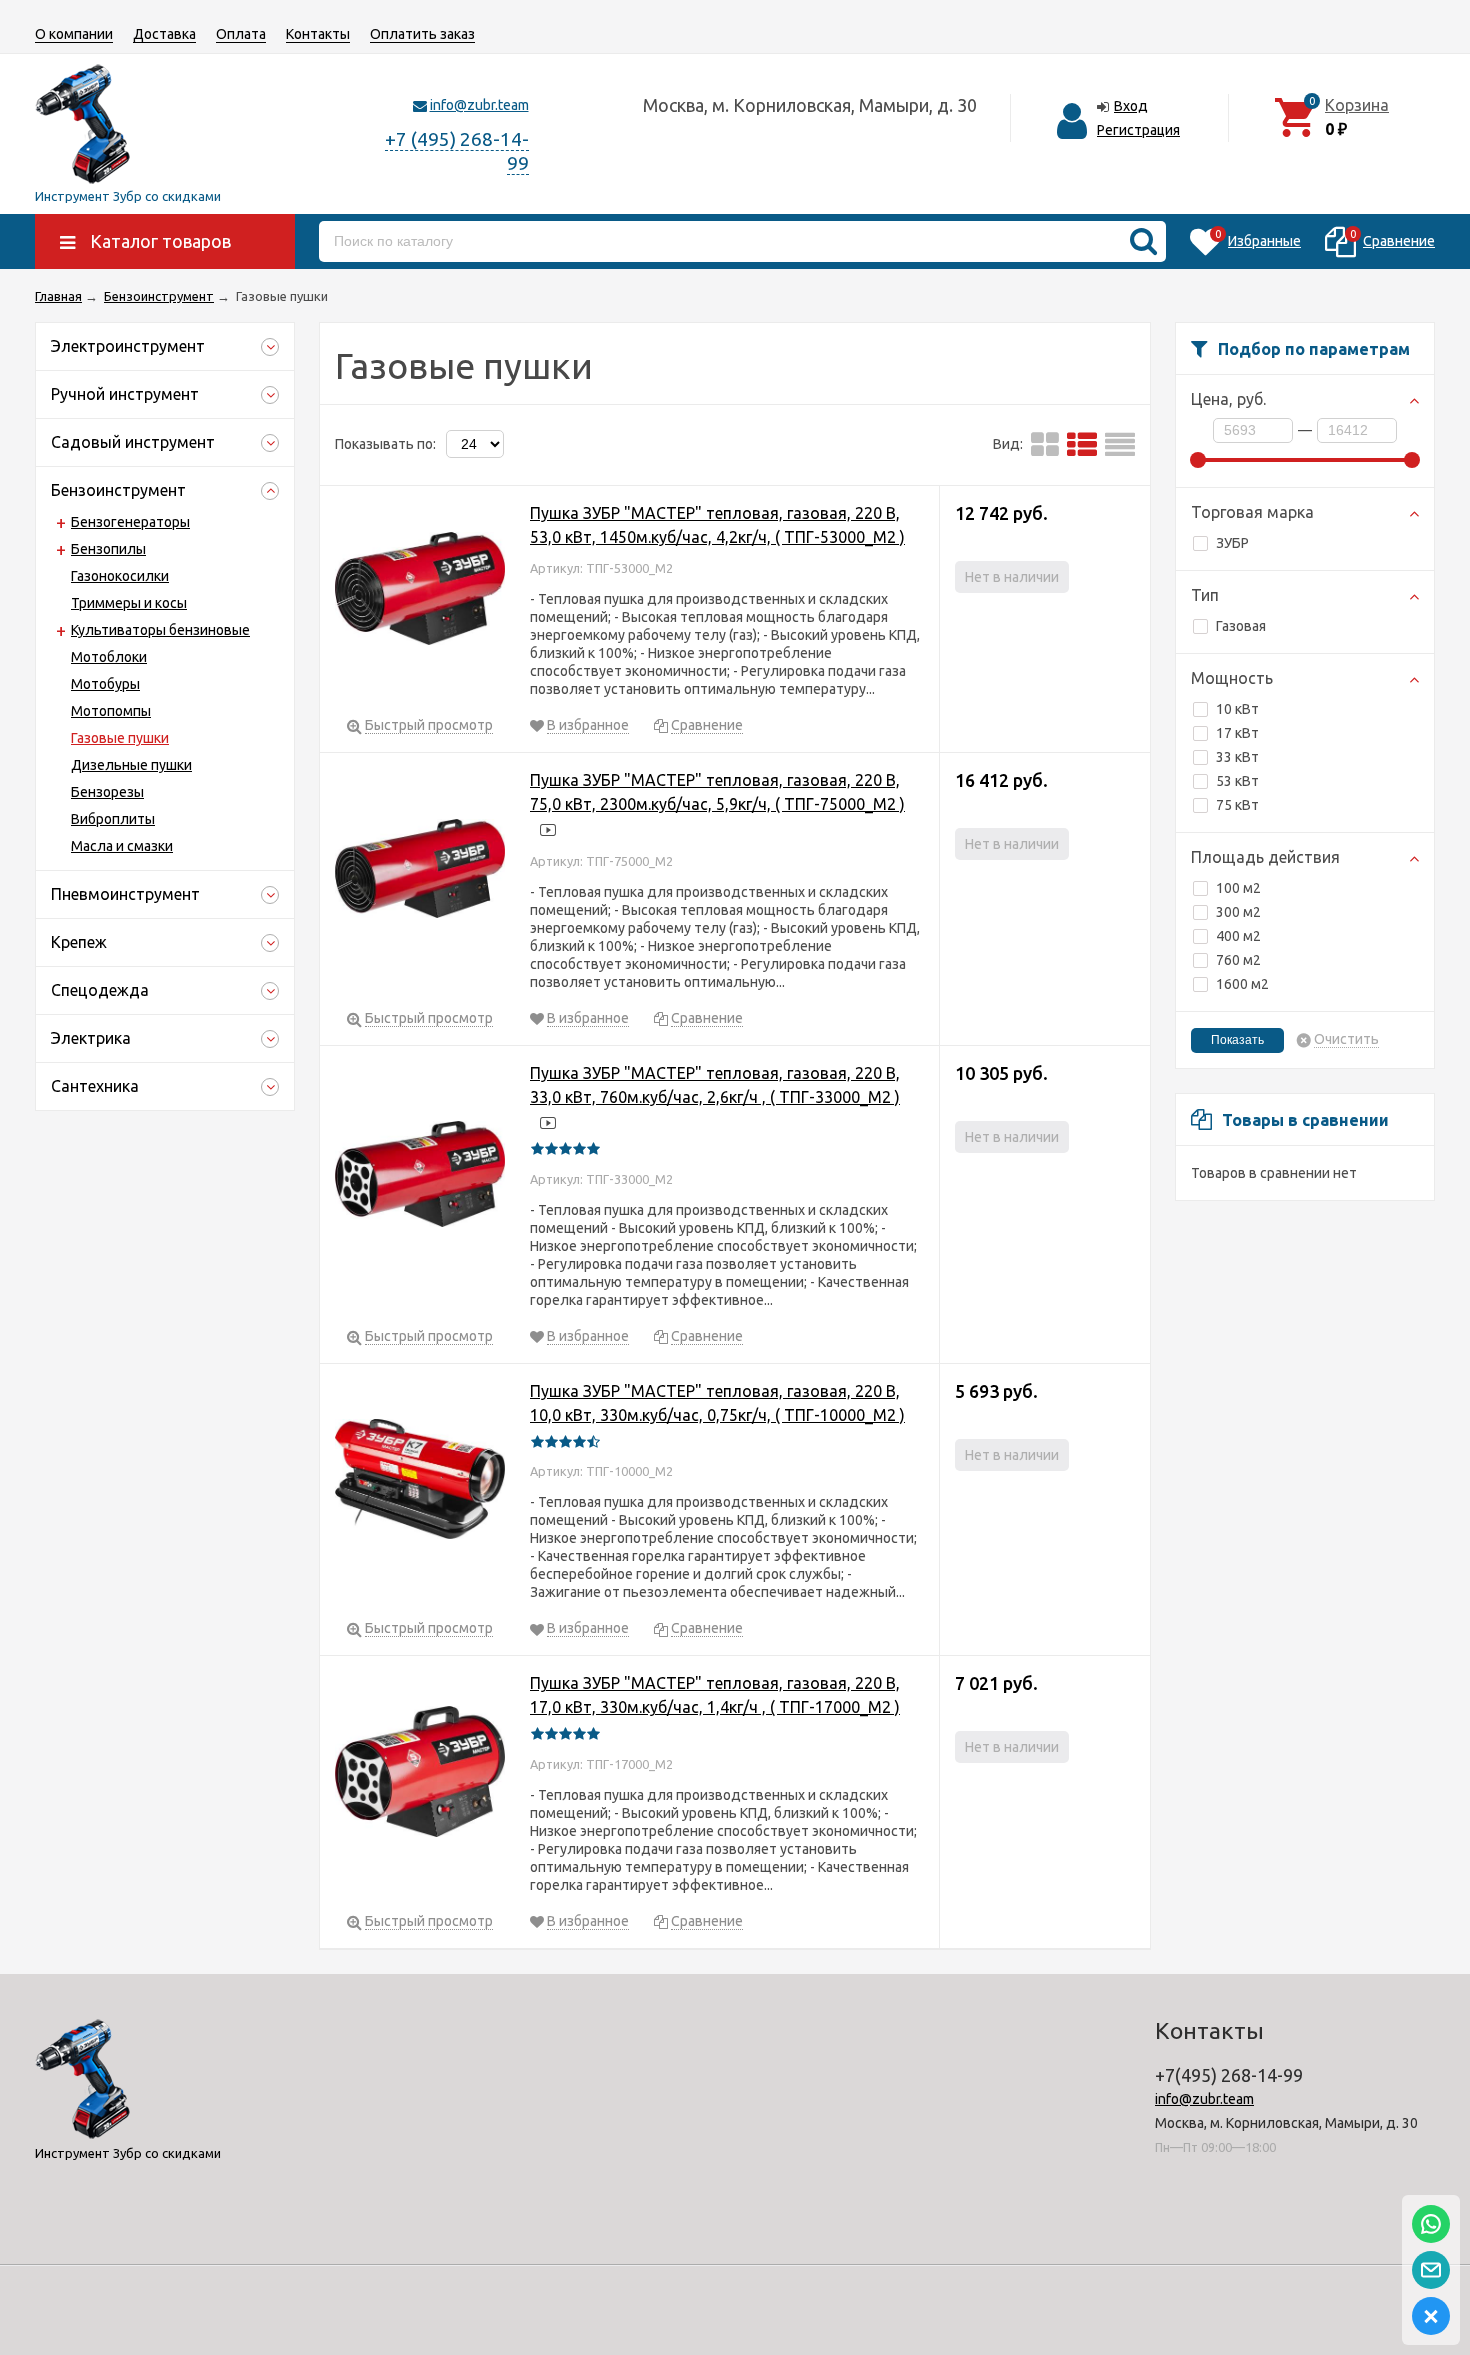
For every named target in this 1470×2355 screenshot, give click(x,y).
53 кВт (1237, 781)
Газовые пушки (120, 738)
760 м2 (1238, 960)
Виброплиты (113, 819)
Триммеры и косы (129, 603)
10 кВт (1237, 709)
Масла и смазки (122, 846)
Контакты (318, 34)
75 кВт (1237, 805)
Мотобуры (105, 684)
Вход (1131, 106)
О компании (74, 34)
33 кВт (1237, 757)
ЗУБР (1232, 543)
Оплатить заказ (422, 34)
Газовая (1241, 626)
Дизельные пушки (131, 765)
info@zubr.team (479, 105)
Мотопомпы (111, 711)
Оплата (241, 34)
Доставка (164, 34)
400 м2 (1238, 936)
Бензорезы (107, 792)
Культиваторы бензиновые (160, 630)
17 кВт (1237, 733)
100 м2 (1238, 888)
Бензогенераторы (130, 522)
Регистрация (1138, 130)
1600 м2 (1242, 984)
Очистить (1346, 1039)
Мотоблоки (109, 657)
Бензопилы (108, 549)
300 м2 (1238, 912)
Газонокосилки (120, 576)
